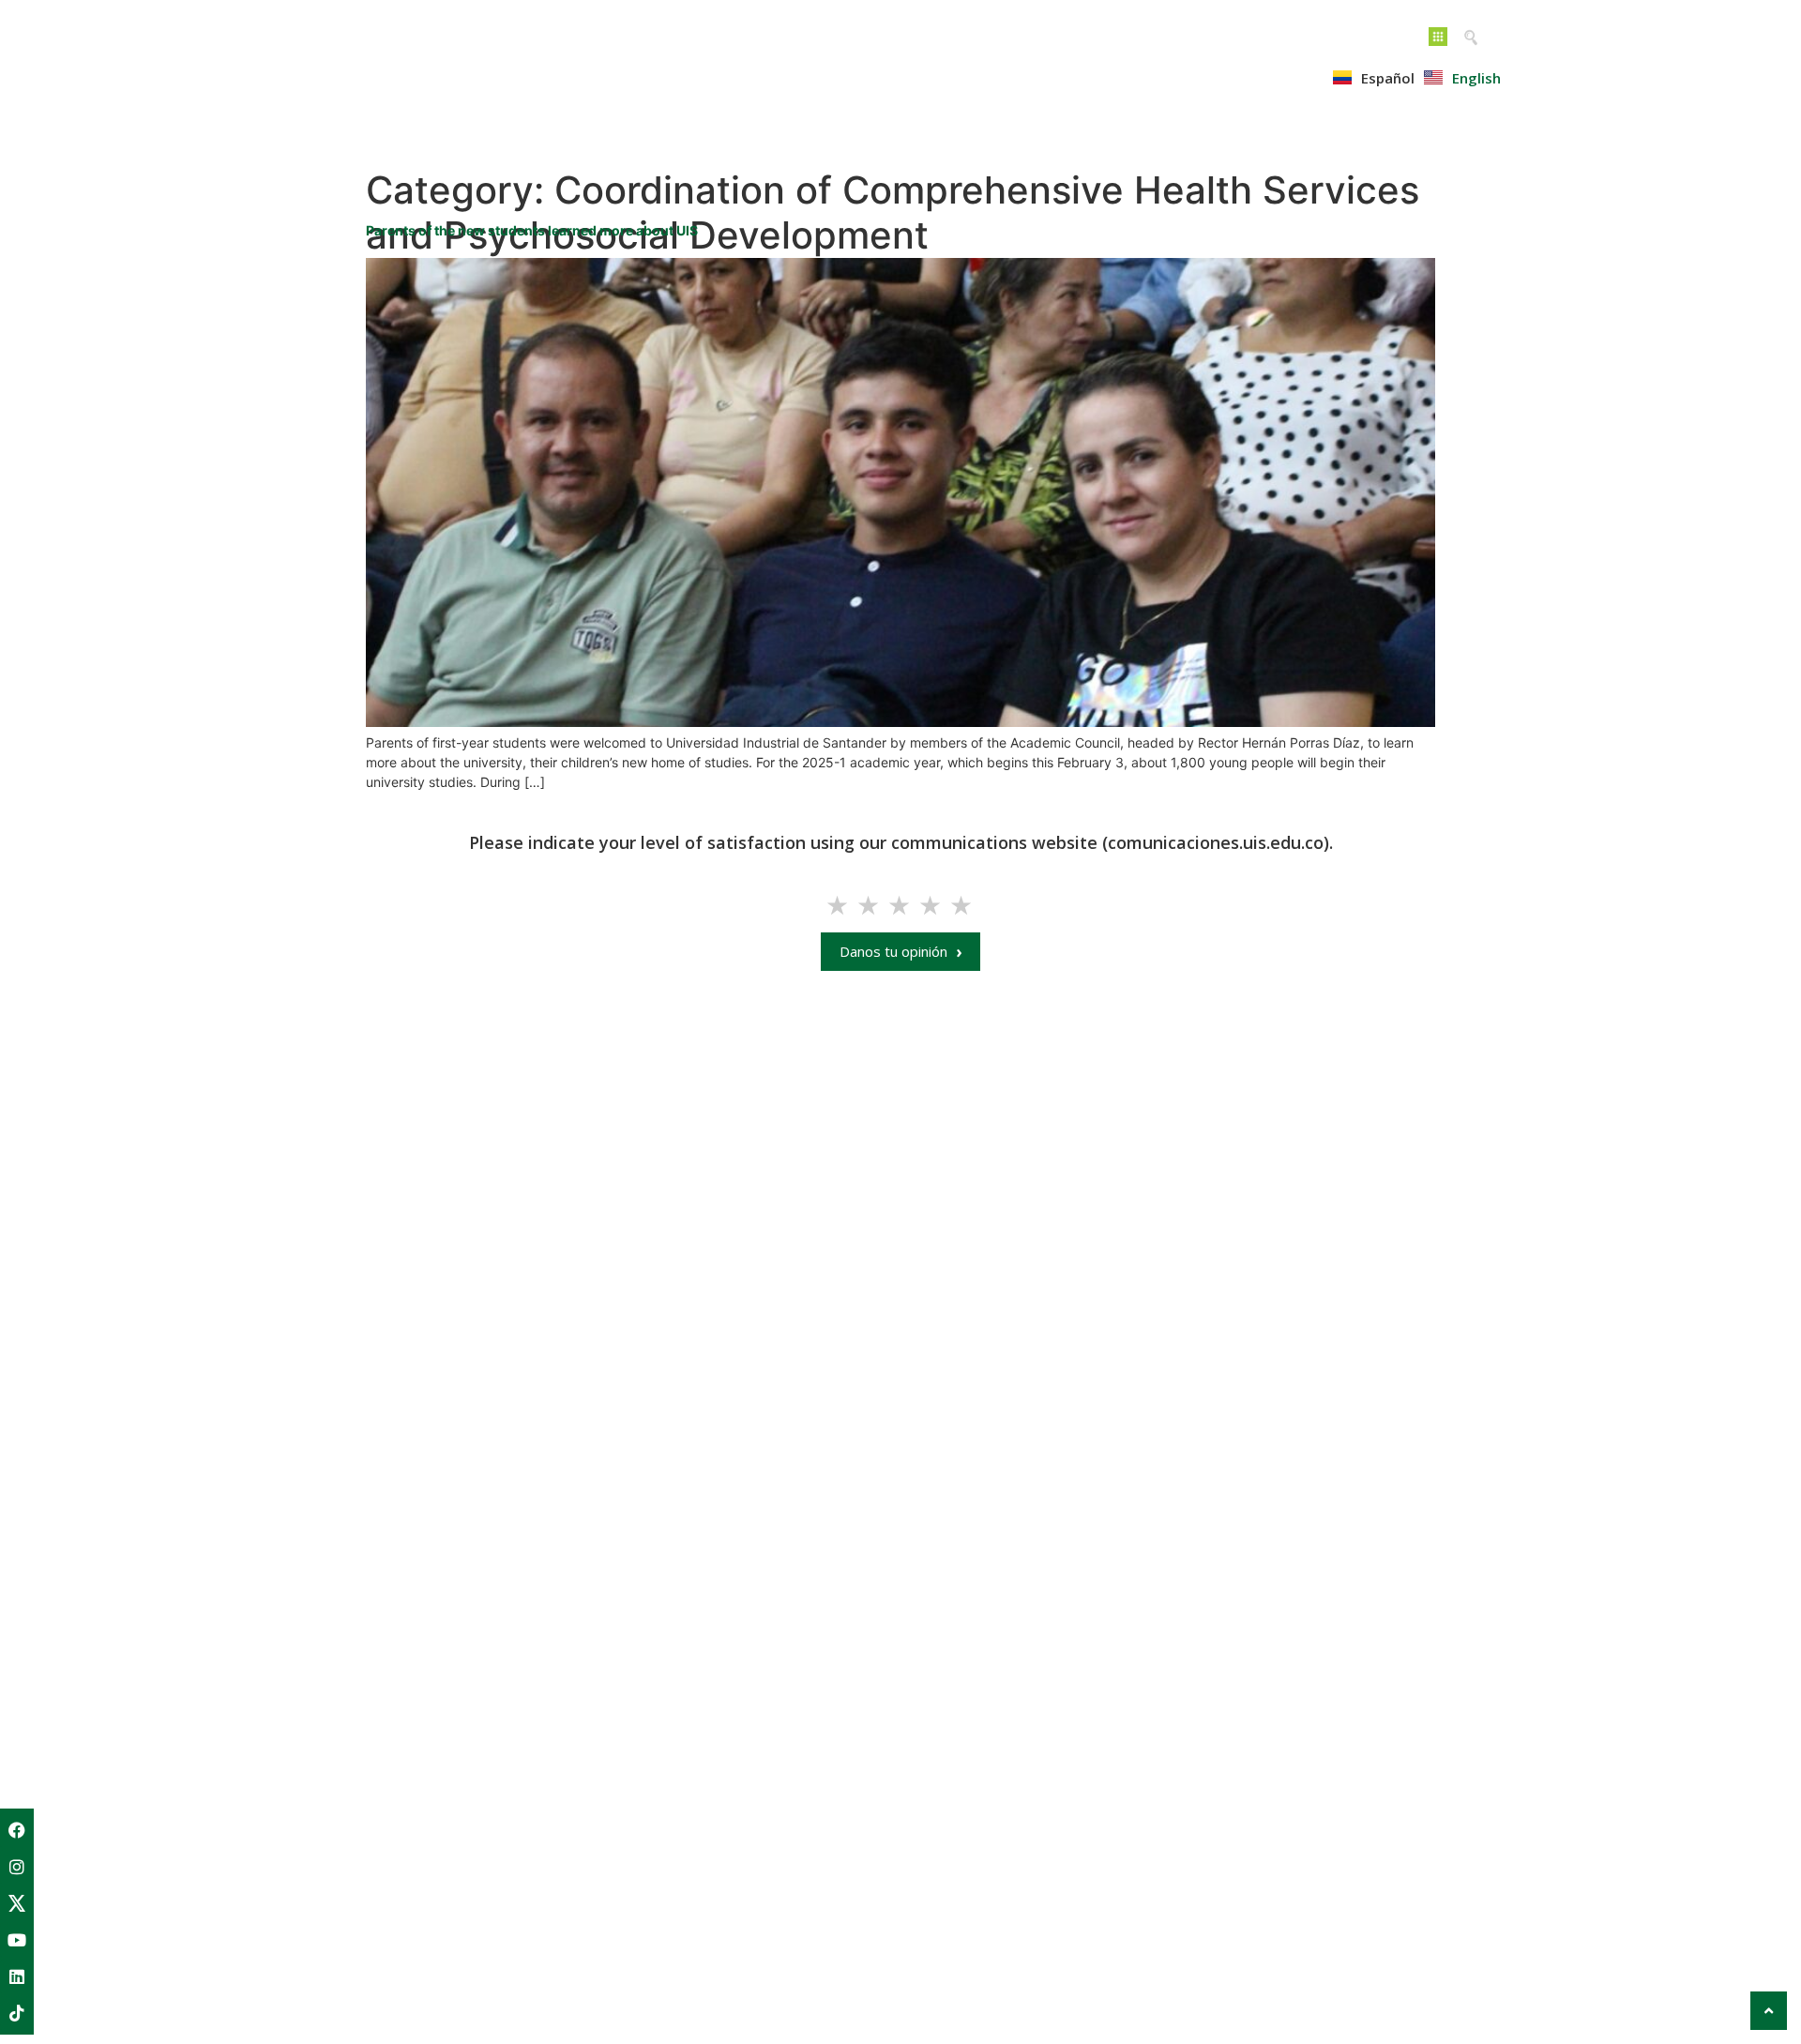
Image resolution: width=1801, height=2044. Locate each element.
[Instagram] (17, 1867)
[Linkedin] (17, 1976)
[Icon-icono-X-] (17, 1903)
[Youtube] (17, 1940)
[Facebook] (17, 1830)
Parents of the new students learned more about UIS (532, 230)
